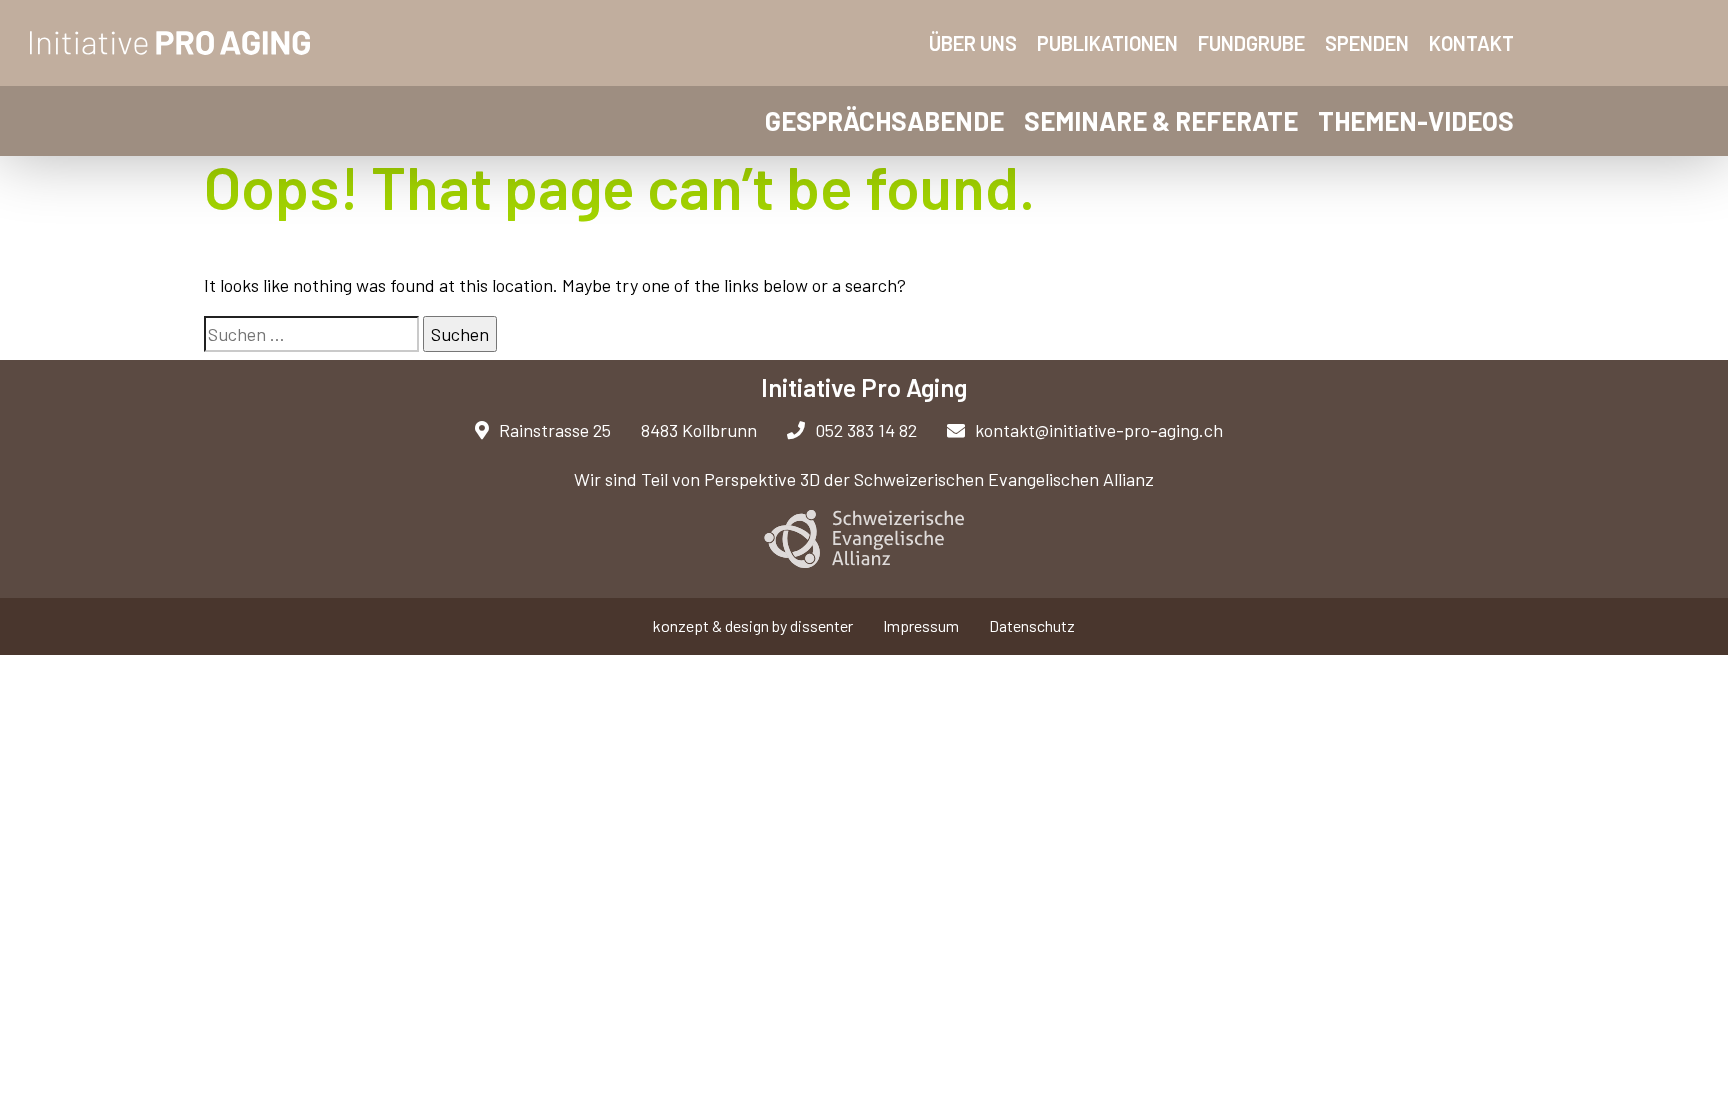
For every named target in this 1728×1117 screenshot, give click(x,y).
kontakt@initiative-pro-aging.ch (1099, 430)
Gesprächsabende (884, 120)
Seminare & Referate (1161, 120)
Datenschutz (1032, 625)
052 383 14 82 (866, 430)
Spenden (1367, 43)
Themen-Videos (1416, 120)
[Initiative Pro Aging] (171, 43)
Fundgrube (1251, 43)
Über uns (973, 43)
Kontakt (1471, 43)
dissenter (821, 625)
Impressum (921, 625)
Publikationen (1107, 43)
